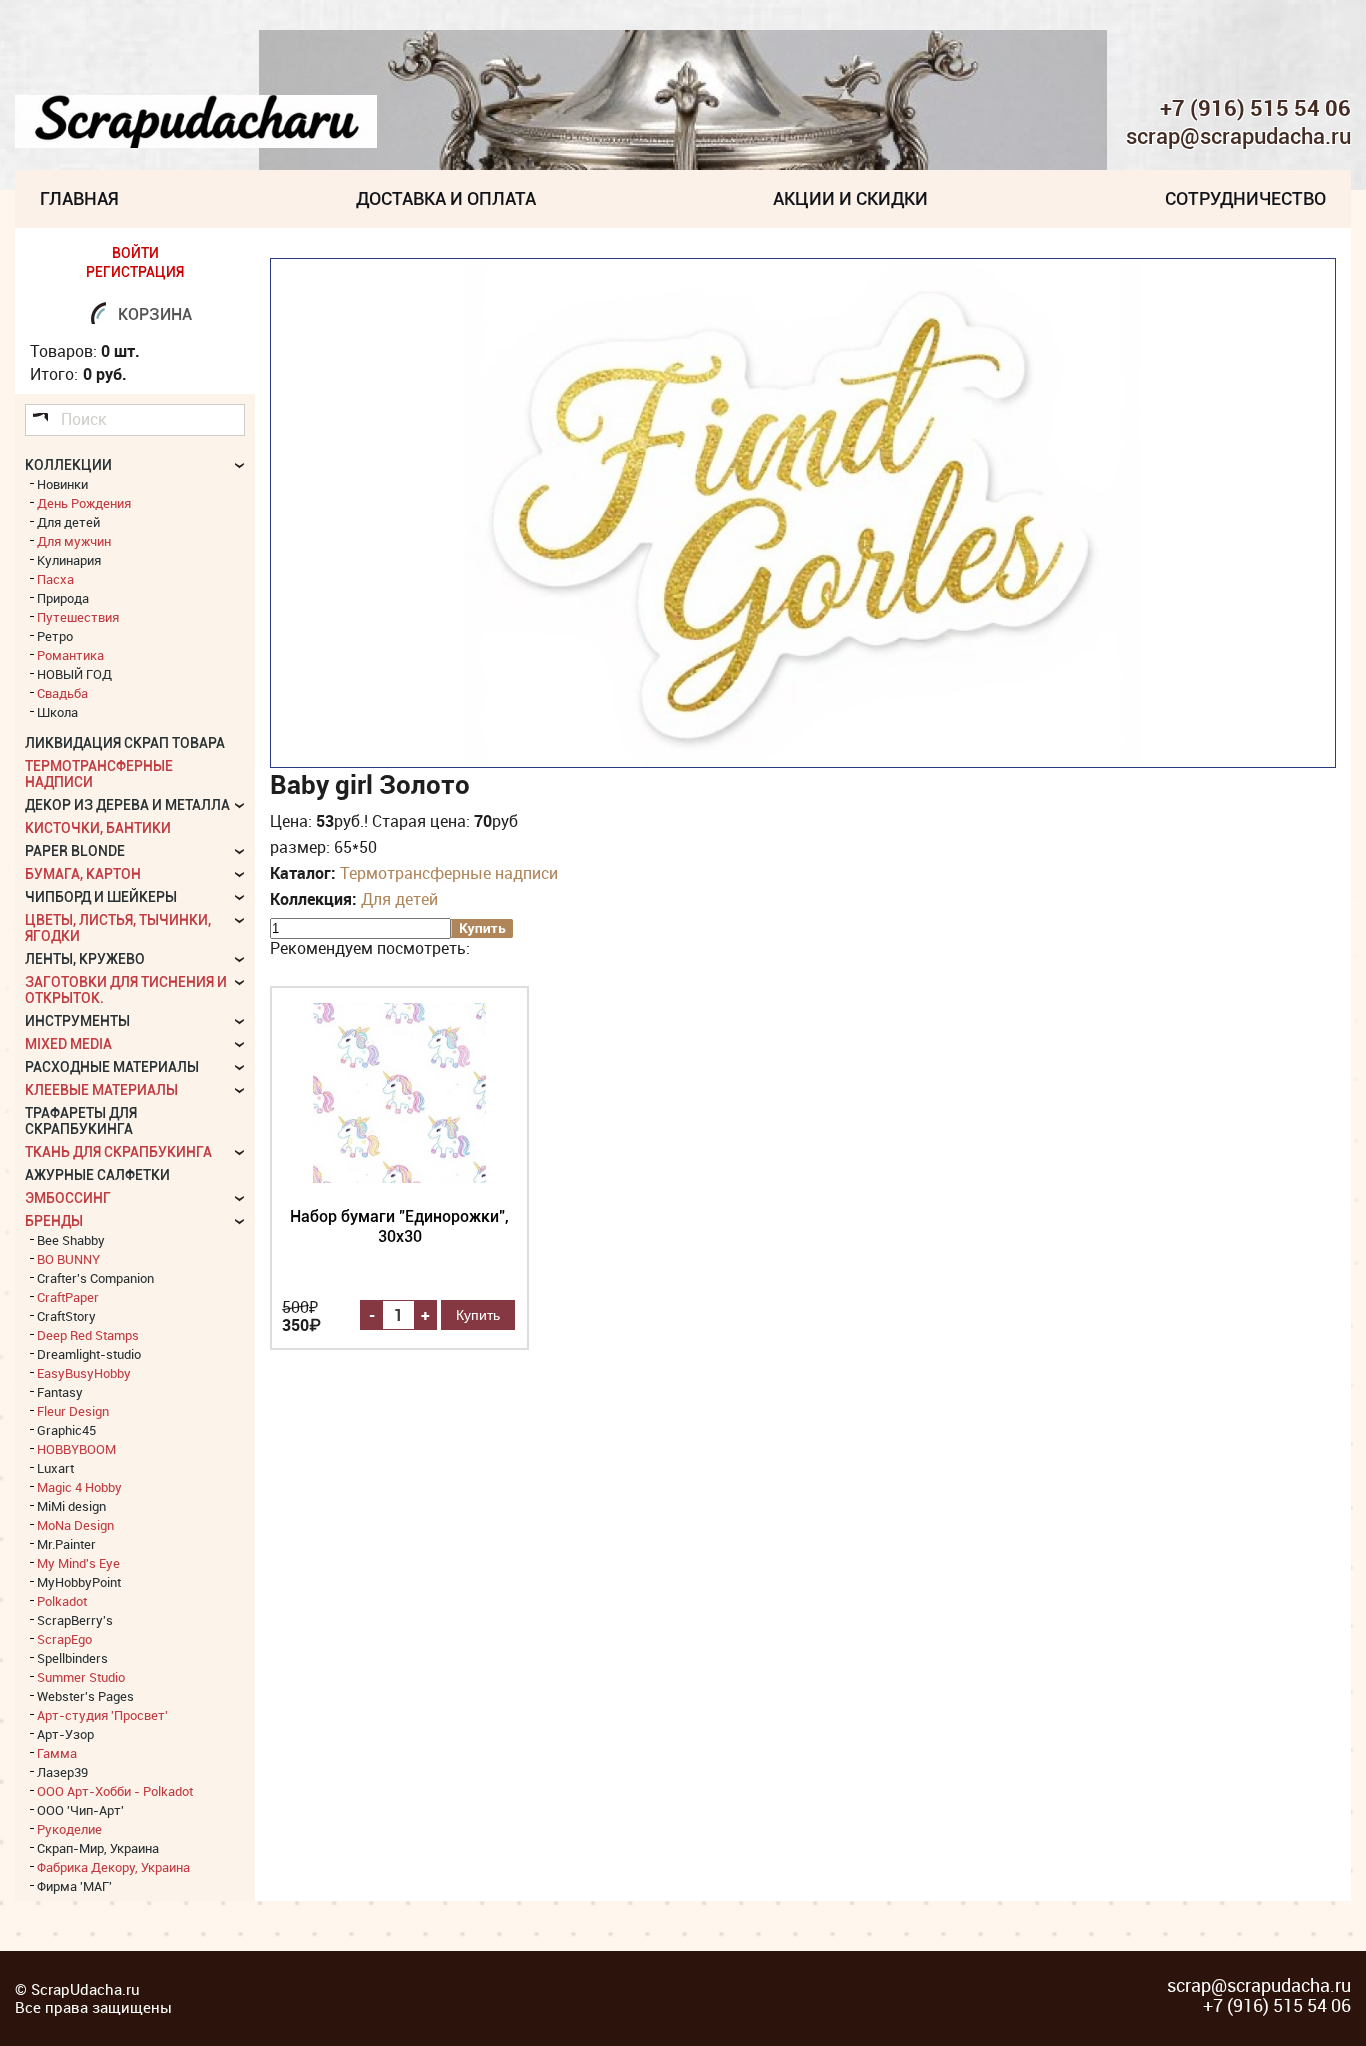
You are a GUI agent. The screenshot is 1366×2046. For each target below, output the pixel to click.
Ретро (55, 636)
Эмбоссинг (68, 1198)
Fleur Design (73, 1411)
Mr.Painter (66, 1544)
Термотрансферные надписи (449, 873)
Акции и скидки (850, 198)
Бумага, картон (83, 874)
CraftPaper (68, 1297)
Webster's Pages (85, 1696)
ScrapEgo (64, 1639)
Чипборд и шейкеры (101, 897)
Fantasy (60, 1392)
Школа (57, 712)
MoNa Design (75, 1525)
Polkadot (62, 1601)
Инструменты (77, 1021)
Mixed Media (68, 1044)
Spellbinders (72, 1658)
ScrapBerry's (75, 1620)
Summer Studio (81, 1677)
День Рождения (84, 503)
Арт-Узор (65, 1734)
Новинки (62, 484)
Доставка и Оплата (446, 198)
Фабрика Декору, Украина (113, 1867)
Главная (79, 198)
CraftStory (66, 1316)
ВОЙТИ (135, 253)
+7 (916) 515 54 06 (1255, 108)
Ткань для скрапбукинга (118, 1152)
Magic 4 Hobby (79, 1487)
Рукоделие (69, 1829)
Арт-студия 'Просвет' (102, 1715)
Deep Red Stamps (88, 1335)
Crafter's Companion (95, 1278)
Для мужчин (74, 541)
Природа (63, 598)
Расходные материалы (112, 1067)
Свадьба (62, 693)
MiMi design (71, 1506)
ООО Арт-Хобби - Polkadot (115, 1791)
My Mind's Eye (78, 1563)
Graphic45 (66, 1430)
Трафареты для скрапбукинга (81, 1121)
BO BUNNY (68, 1259)
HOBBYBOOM (76, 1449)
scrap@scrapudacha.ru (1238, 137)
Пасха (55, 579)
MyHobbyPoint (79, 1582)
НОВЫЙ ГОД (74, 674)
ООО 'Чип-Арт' (80, 1810)
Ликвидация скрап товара (125, 743)
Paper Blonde (75, 851)
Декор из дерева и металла (127, 805)
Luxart (55, 1468)
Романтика (70, 655)
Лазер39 (62, 1772)
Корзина (155, 314)
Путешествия (78, 617)
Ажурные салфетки (97, 1175)
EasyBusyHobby (84, 1373)
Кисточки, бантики (98, 828)
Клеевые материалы (101, 1090)
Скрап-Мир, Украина (98, 1848)
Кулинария (69, 560)
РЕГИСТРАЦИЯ (135, 272)
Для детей (399, 899)
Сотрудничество (1245, 198)
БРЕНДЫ (54, 1221)
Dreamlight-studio (89, 1354)
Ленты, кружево (85, 959)
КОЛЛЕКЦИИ (68, 465)
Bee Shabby (71, 1240)
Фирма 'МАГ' (74, 1886)
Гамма (57, 1753)
